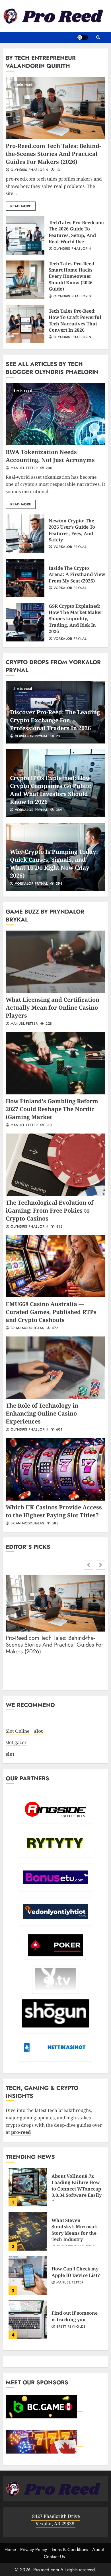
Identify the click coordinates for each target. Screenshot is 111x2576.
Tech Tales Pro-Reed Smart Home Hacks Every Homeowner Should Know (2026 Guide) (25, 280)
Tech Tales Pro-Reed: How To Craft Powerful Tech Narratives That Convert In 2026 (25, 324)
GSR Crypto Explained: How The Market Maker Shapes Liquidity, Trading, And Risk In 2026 (25, 622)
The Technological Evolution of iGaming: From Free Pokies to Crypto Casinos (55, 1165)
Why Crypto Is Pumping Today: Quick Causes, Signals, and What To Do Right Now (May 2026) (54, 864)
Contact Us (54, 2557)
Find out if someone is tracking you (28, 2320)
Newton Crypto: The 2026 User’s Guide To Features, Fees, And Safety (25, 534)
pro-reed (21, 2132)
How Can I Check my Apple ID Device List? (28, 2276)
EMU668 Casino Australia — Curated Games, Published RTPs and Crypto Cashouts (55, 1266)
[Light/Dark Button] (83, 37)
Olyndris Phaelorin (29, 170)
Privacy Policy (34, 2549)
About (98, 2549)
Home (10, 2549)
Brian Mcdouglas (27, 1328)
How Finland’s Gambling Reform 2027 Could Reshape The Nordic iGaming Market (55, 1063)
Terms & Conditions (70, 2549)
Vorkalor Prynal (69, 547)
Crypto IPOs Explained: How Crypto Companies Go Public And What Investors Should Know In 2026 (51, 790)
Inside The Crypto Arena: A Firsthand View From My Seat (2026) (25, 578)
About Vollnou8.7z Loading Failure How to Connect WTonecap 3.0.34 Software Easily (28, 2187)
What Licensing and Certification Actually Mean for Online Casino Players (55, 962)
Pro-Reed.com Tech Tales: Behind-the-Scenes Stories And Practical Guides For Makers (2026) (55, 108)
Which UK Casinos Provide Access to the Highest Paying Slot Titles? (55, 1469)
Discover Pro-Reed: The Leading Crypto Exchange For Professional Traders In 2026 (55, 720)
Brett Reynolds (70, 2327)
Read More (21, 206)
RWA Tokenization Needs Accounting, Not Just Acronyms (55, 414)
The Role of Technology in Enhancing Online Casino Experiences (55, 1368)
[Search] (98, 37)
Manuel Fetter (23, 468)
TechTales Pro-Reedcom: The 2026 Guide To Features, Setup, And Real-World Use (25, 236)
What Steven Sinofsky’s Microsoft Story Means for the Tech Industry (28, 2231)
